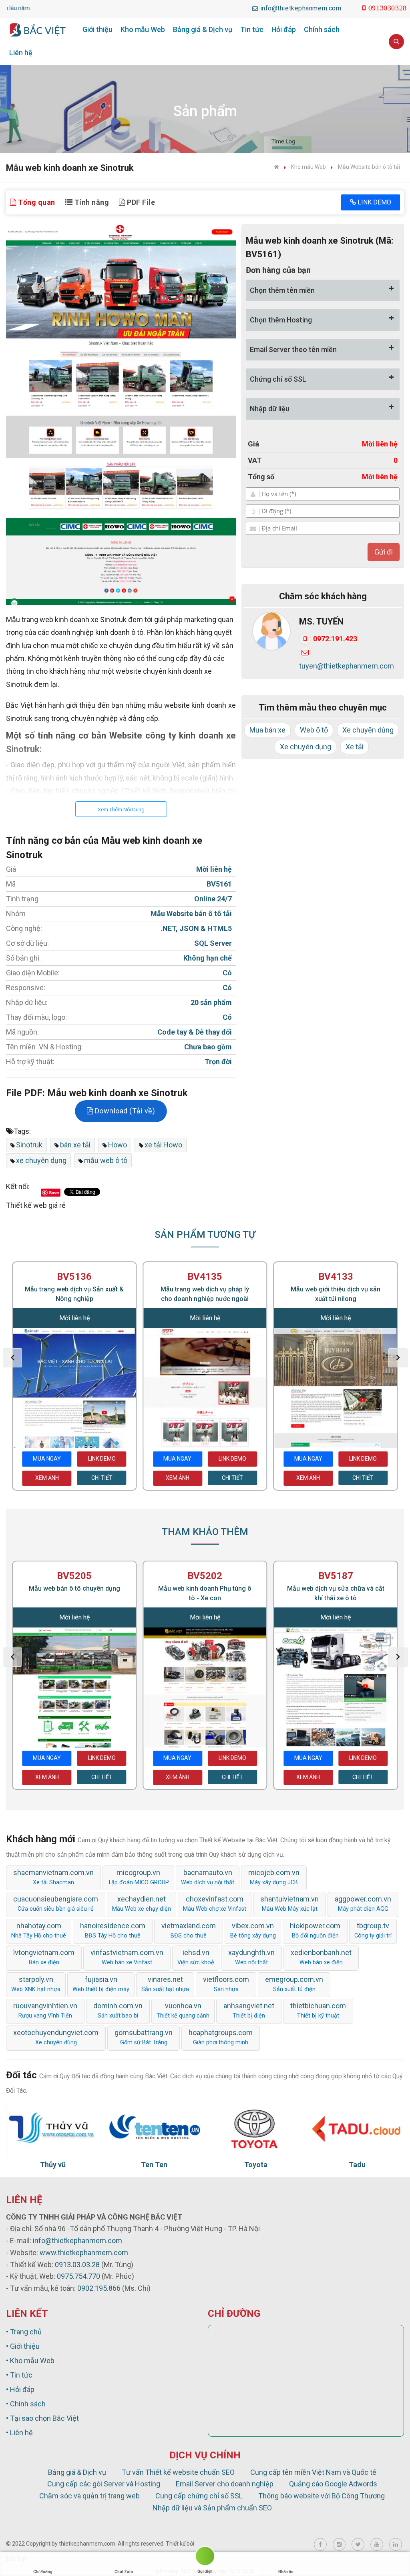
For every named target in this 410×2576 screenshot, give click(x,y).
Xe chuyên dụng (305, 747)
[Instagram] (339, 2544)
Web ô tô (314, 730)
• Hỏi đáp (20, 2389)
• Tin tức (19, 2375)
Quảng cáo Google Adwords (333, 2484)
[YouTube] (377, 2544)
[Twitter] (358, 2544)
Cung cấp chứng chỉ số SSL (199, 2496)
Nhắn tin (286, 2572)
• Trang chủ (24, 2332)
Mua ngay (47, 1459)
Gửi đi (384, 552)
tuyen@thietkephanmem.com (347, 666)
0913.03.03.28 (77, 2265)
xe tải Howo (163, 1145)
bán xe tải (75, 1145)
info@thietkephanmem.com (77, 2241)
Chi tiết (102, 1478)
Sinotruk (29, 1145)
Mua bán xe (267, 730)
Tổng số (261, 477)
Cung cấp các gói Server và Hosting (104, 2484)
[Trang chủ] (276, 167)
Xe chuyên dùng (368, 730)
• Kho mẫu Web (30, 2361)
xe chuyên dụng (41, 1160)
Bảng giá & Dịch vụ (203, 29)
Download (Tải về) (124, 1111)
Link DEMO (374, 202)
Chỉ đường (43, 2572)
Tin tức (252, 29)
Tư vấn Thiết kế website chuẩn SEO (178, 2472)
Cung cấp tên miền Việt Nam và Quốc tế (313, 2472)
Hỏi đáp (284, 29)
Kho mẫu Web (143, 29)
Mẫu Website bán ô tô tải (369, 167)
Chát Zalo (124, 2572)
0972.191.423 (335, 639)
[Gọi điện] (205, 2557)
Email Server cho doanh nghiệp (225, 2484)
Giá (253, 444)
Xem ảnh (47, 1478)
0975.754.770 (78, 2276)
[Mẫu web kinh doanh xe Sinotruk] (121, 415)
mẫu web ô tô (106, 1160)
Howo (118, 1145)
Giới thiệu (97, 29)
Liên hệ (21, 53)
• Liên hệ (19, 2433)
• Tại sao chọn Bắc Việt (42, 2418)
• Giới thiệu (23, 2346)
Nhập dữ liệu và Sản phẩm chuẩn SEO (212, 2508)
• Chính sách (26, 2404)
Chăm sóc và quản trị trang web (89, 2496)
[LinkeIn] (396, 2544)
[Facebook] (320, 2544)
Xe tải (355, 747)
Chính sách (322, 29)
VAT (255, 460)
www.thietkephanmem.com (84, 2253)
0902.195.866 (99, 2288)
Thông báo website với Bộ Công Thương (322, 2496)
